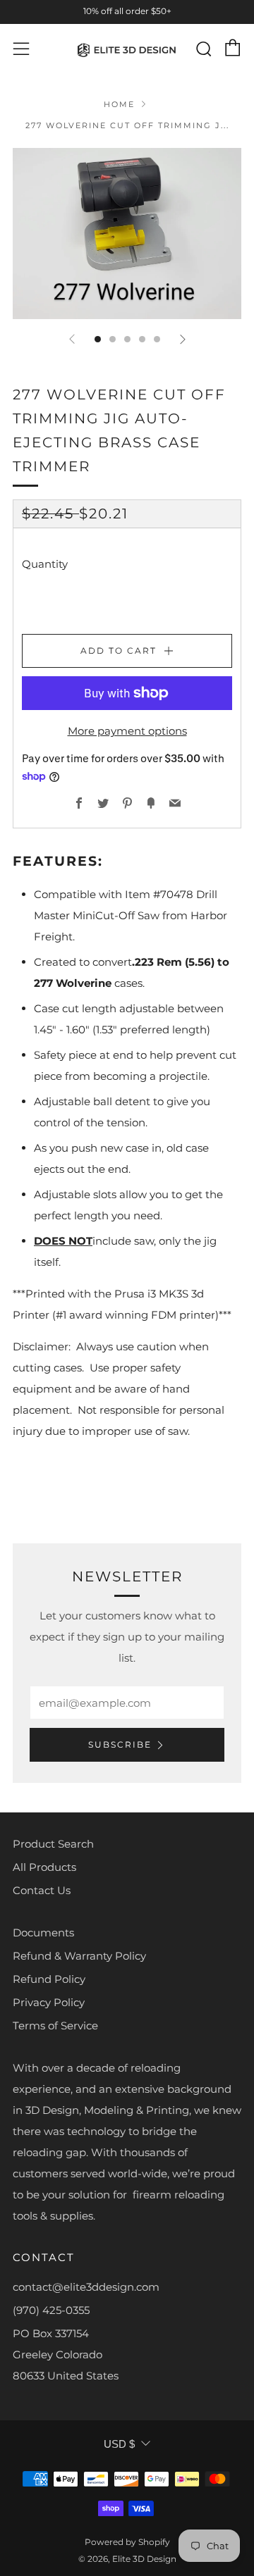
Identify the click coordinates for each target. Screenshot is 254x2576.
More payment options (127, 731)
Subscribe (120, 1744)
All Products (44, 1867)
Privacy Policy (49, 2002)
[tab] (98, 339)
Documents (43, 1933)
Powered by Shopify (127, 2542)
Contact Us (42, 1890)
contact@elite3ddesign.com (86, 2287)
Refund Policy (49, 1979)
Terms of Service (55, 2026)
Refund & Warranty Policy (79, 1956)
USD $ (119, 2444)
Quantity (45, 564)
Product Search (53, 1844)
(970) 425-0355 (51, 2310)
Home (119, 104)
